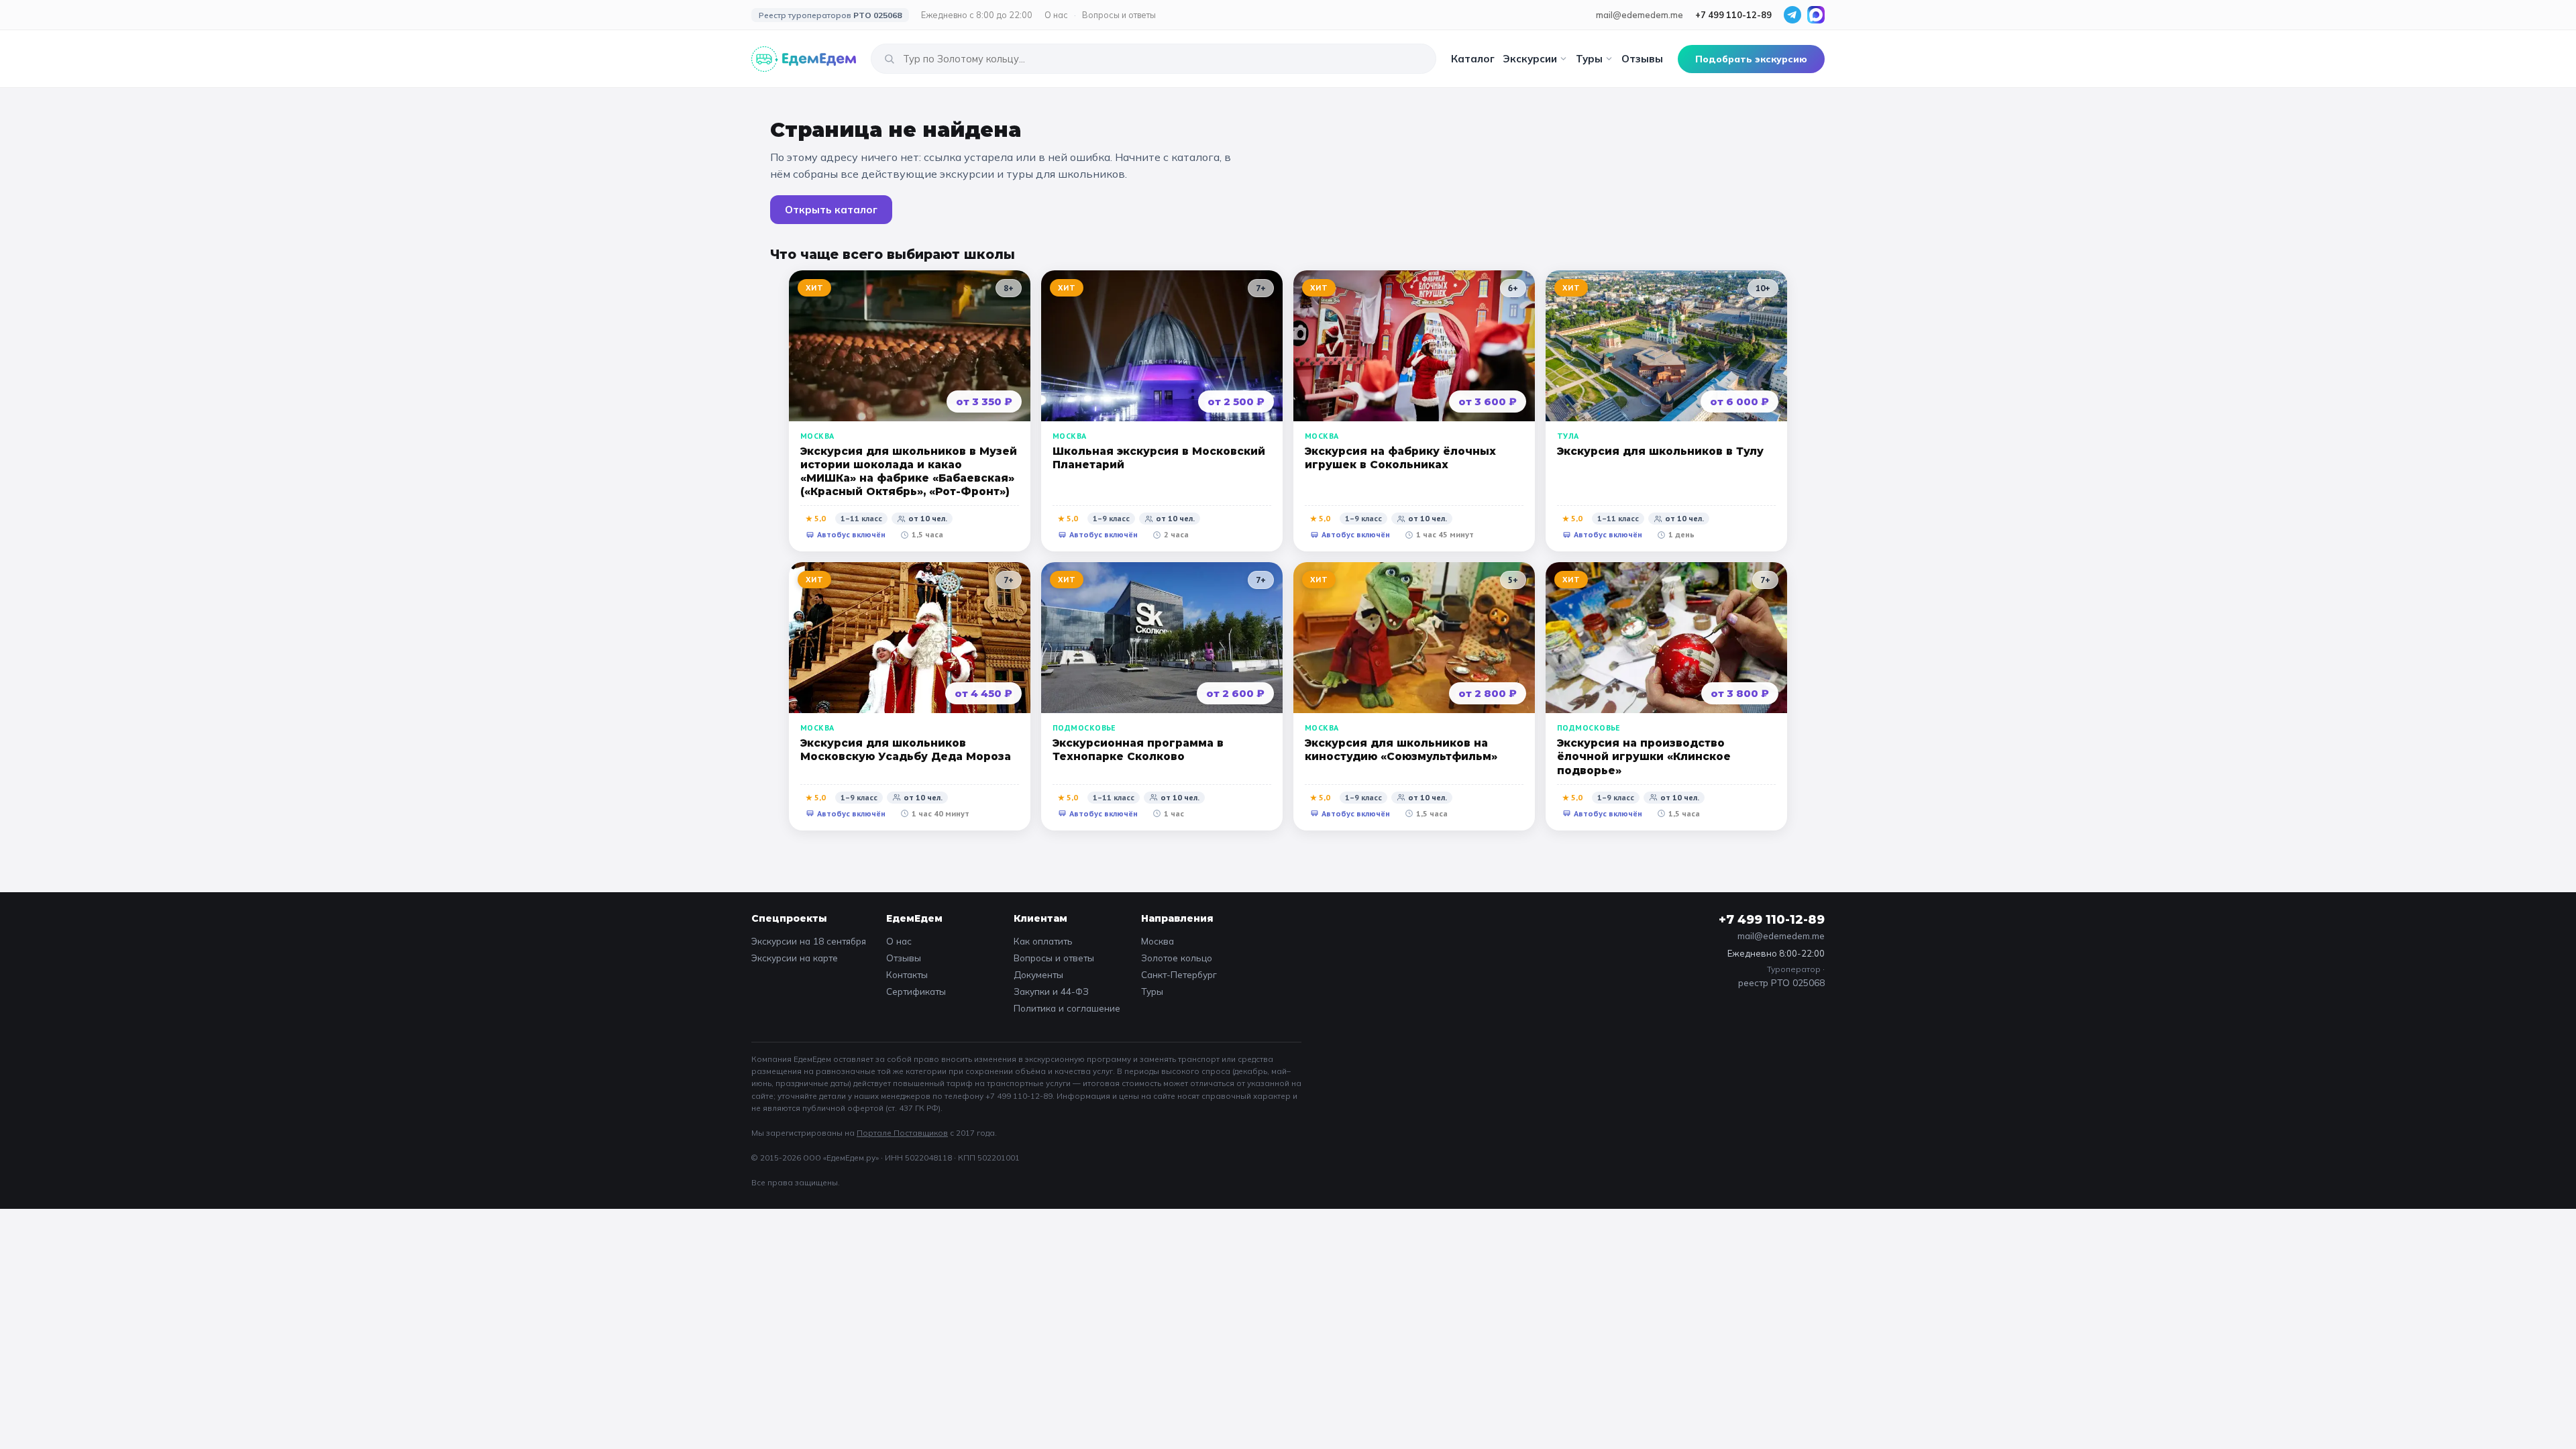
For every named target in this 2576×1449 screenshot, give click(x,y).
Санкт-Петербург (1179, 974)
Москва (1158, 941)
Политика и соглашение (1067, 1008)
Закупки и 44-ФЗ (1051, 991)
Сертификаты (916, 991)
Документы (1038, 974)
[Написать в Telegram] (1792, 15)
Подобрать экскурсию (1751, 59)
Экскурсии (1530, 59)
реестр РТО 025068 (1781, 982)
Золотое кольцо (1177, 958)
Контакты (907, 974)
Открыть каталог (831, 210)
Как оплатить (1043, 941)
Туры (1589, 59)
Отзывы (1642, 59)
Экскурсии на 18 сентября (809, 941)
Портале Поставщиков (902, 1133)
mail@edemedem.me (1640, 15)
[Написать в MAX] (1816, 15)
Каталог (1473, 59)
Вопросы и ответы (1119, 15)
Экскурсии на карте (795, 958)
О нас (1056, 15)
